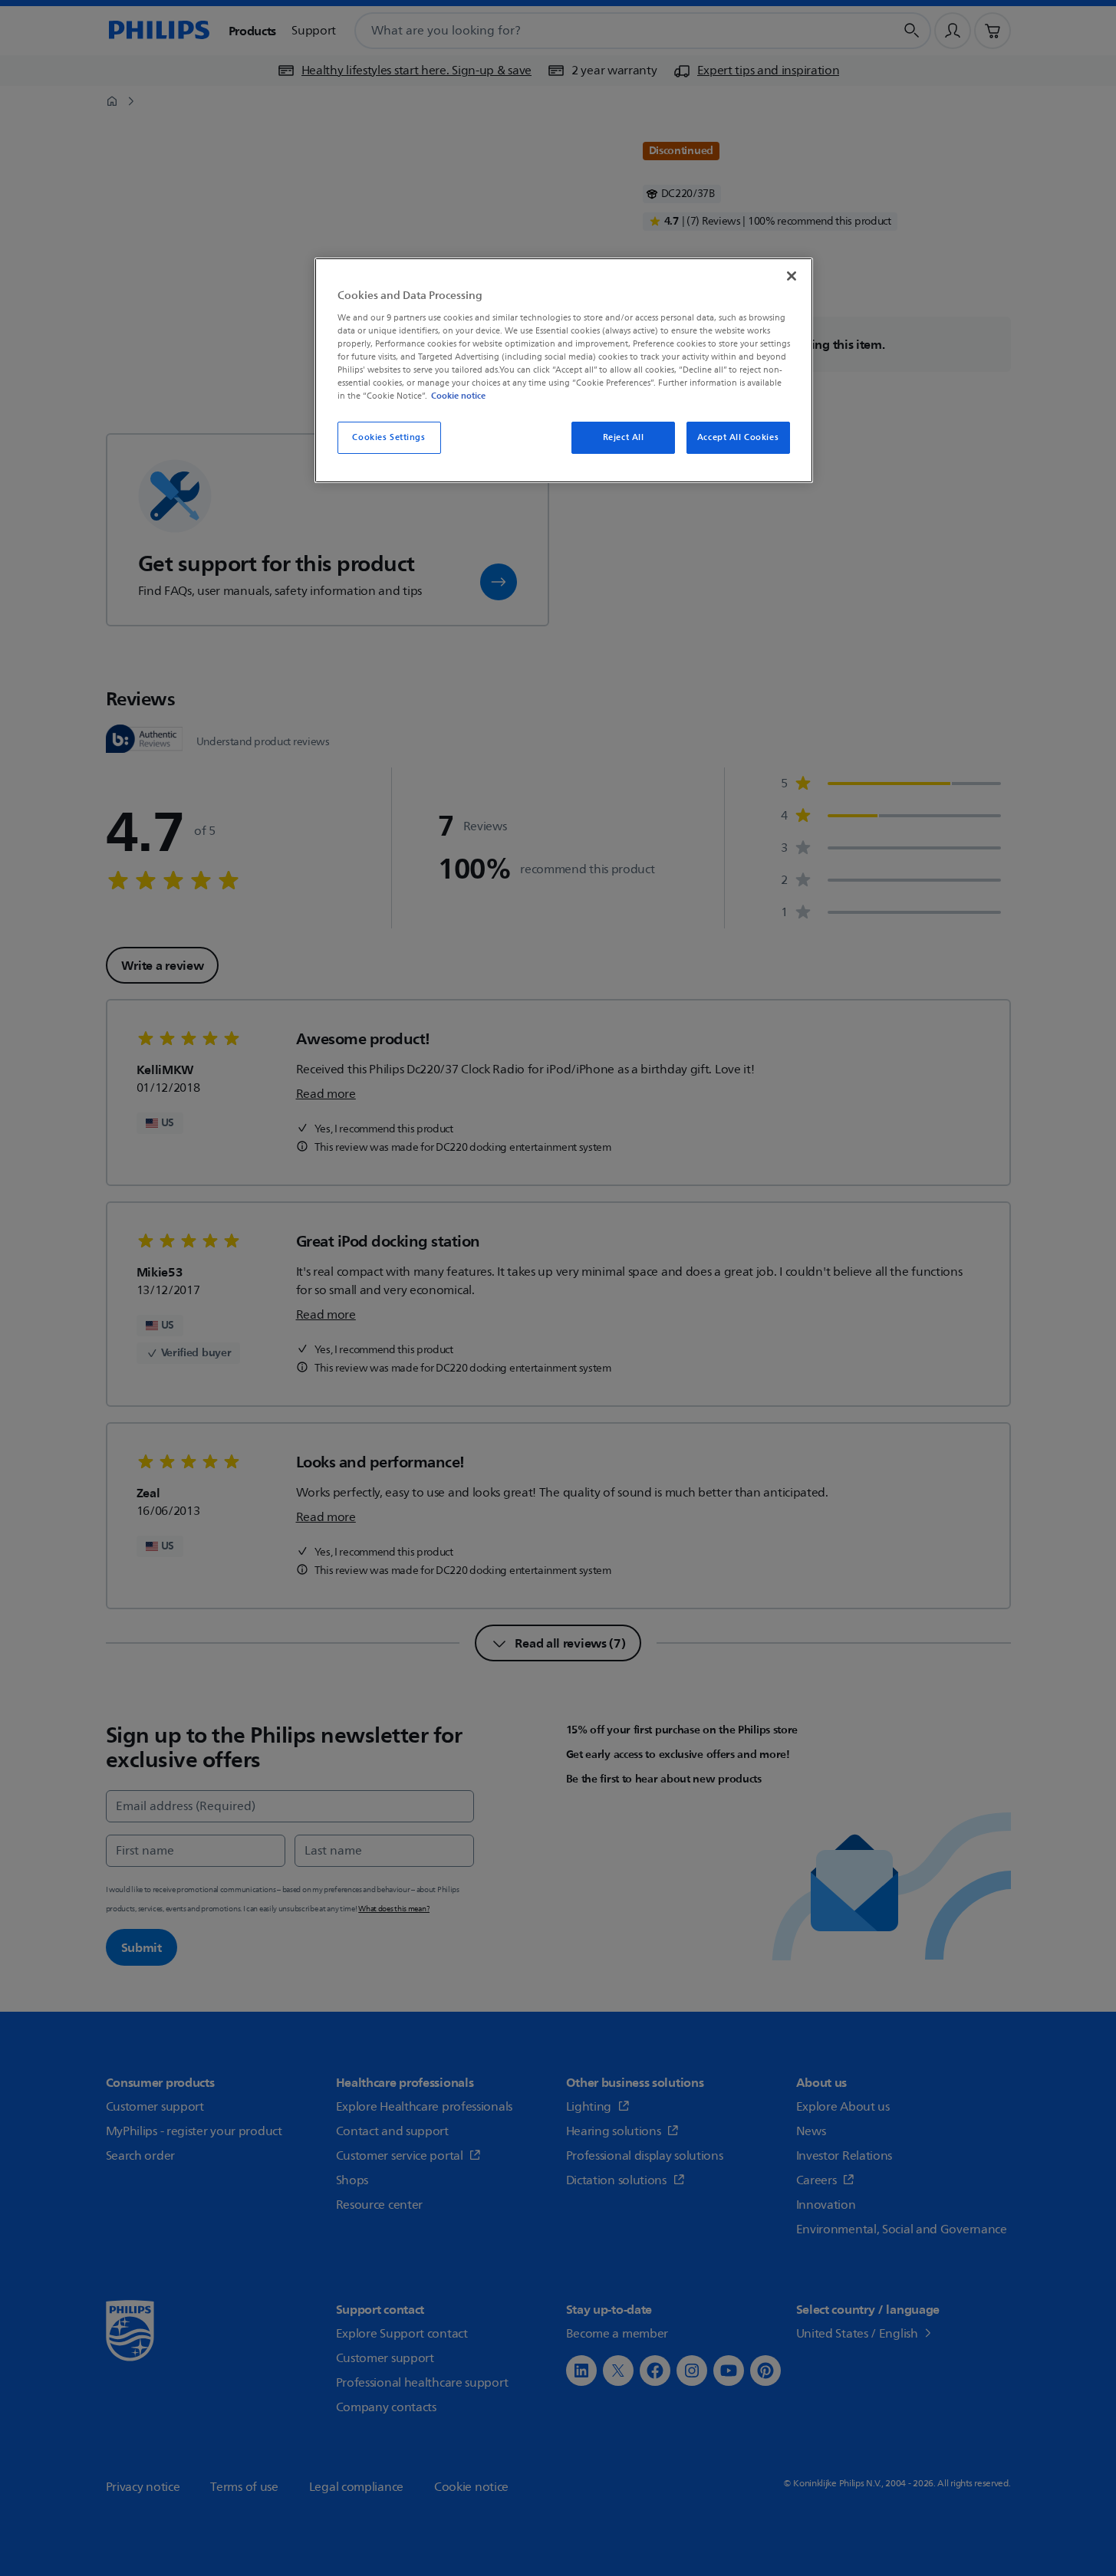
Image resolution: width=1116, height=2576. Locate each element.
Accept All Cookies (738, 437)
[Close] (792, 276)
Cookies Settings (388, 437)
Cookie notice (458, 396)
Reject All (624, 437)
